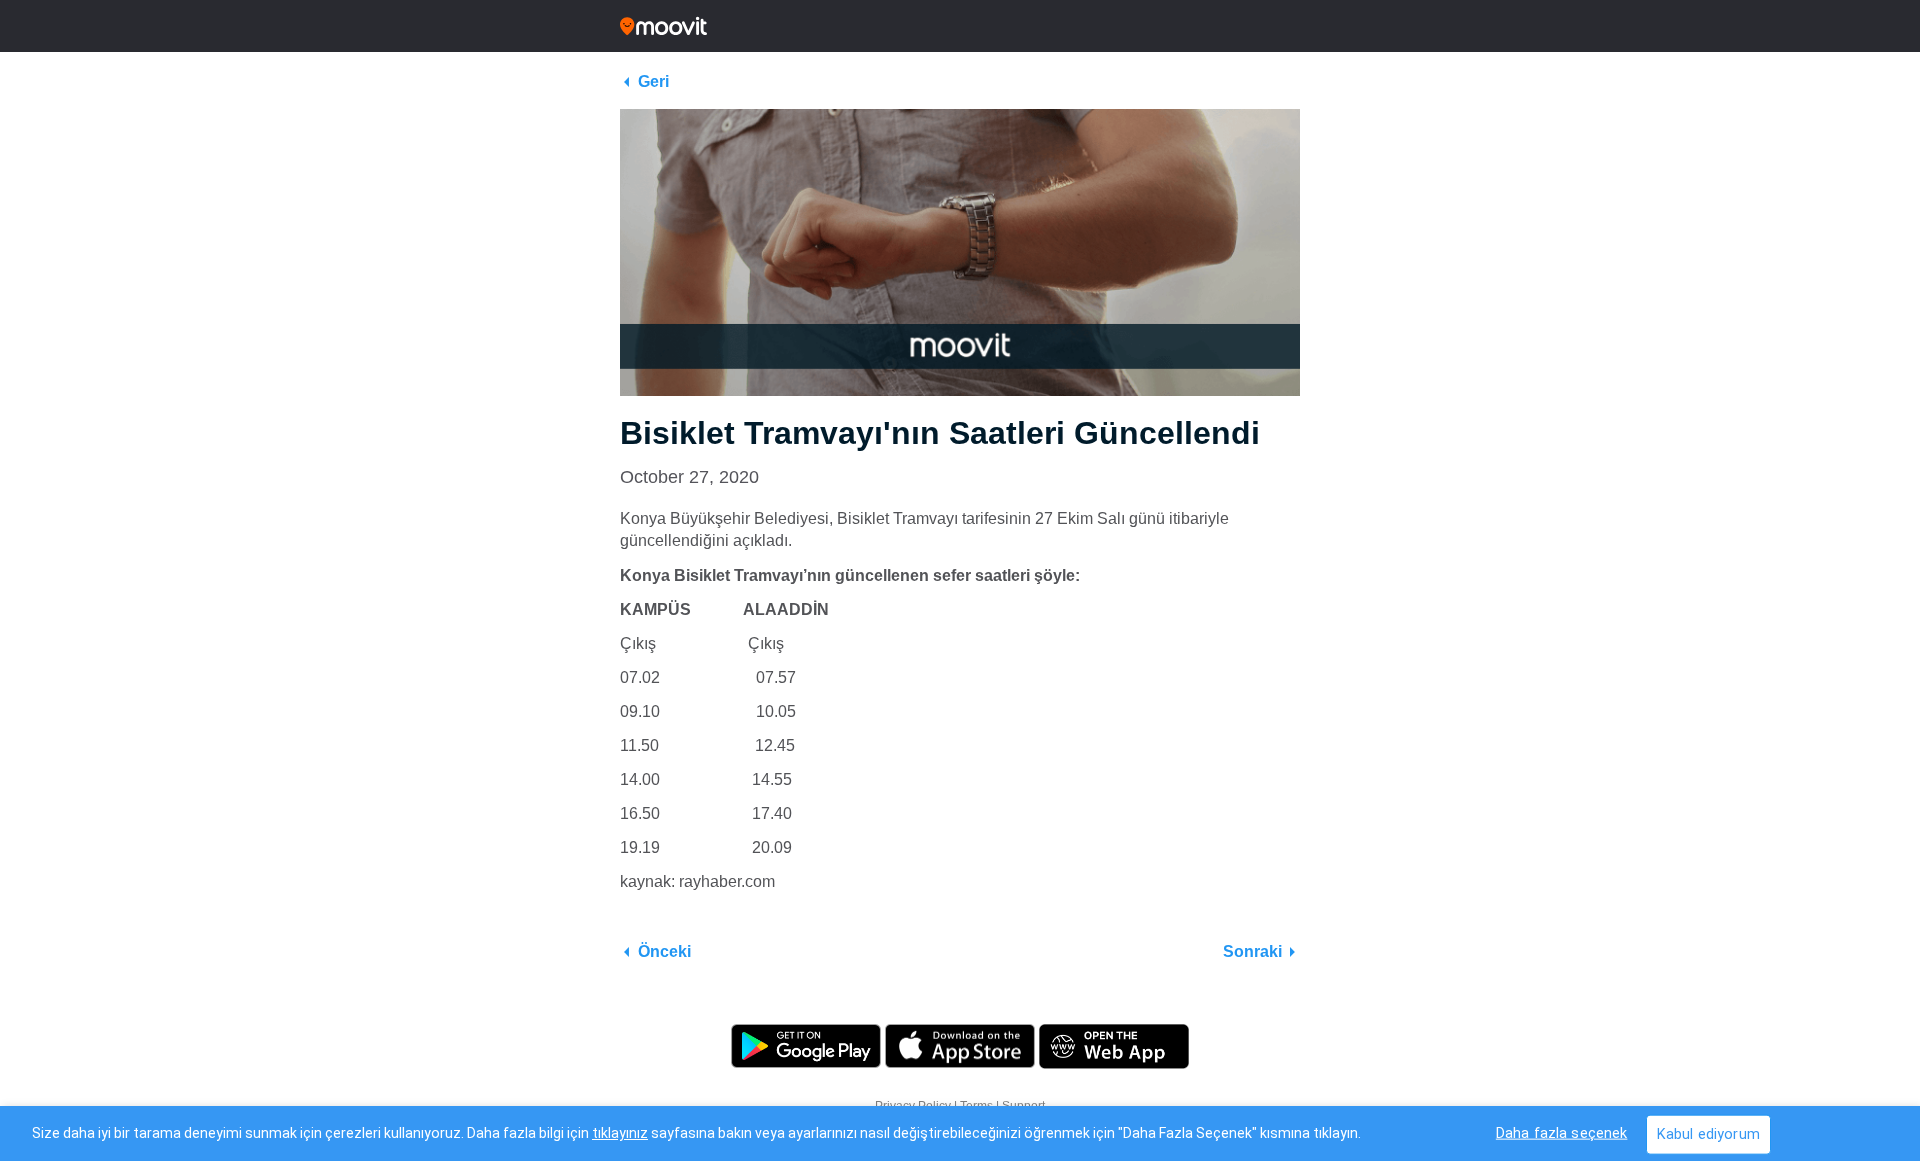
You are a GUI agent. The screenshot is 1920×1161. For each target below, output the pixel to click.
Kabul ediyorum (1708, 1133)
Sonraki (1252, 951)
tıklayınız (620, 1133)
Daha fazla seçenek (1562, 1132)
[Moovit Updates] (960, 26)
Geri (653, 81)
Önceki (664, 951)
